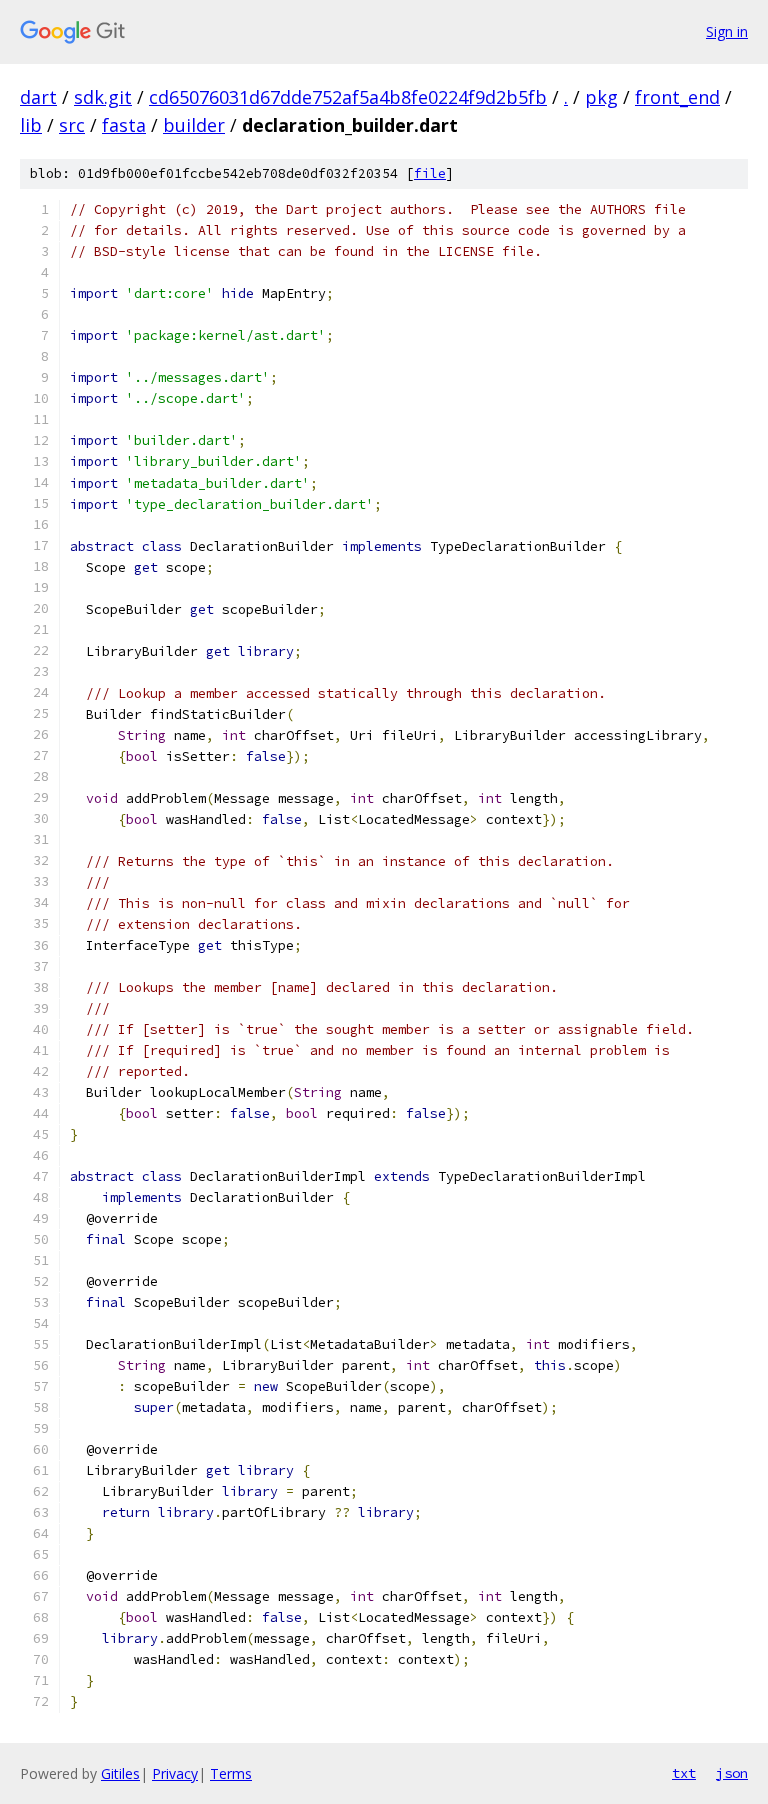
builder (194, 125)
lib (31, 125)
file (430, 173)
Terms (231, 1773)
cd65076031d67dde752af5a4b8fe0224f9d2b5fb (348, 97)
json (732, 1773)
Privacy (175, 1773)
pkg (601, 97)
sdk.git (103, 97)
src (72, 125)
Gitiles (120, 1773)
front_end (677, 97)
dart (38, 97)
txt (684, 1773)
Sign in (727, 31)
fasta (124, 125)
